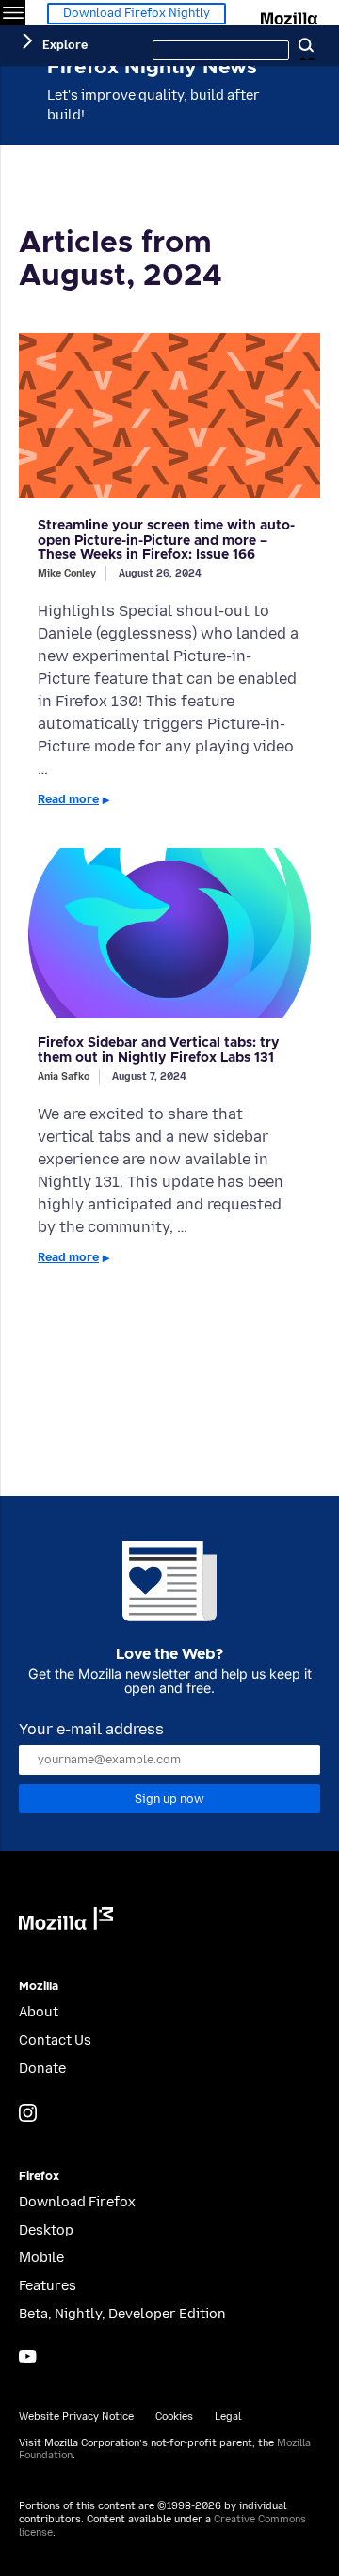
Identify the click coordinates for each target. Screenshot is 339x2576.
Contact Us (55, 2040)
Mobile (41, 2258)
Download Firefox (77, 2202)
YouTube (28, 2356)
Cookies (174, 2417)
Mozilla (291, 15)
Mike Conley (67, 573)
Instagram (28, 2113)
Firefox (39, 2177)
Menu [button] (13, 13)
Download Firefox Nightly (137, 13)
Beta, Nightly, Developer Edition (122, 2314)
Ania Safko (64, 1076)
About (39, 2012)
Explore (65, 45)
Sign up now (169, 1799)
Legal (228, 2417)
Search (306, 46)
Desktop (46, 2230)
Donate (42, 2069)
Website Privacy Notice (76, 2417)
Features (48, 2286)
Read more (68, 799)
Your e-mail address (91, 1729)
